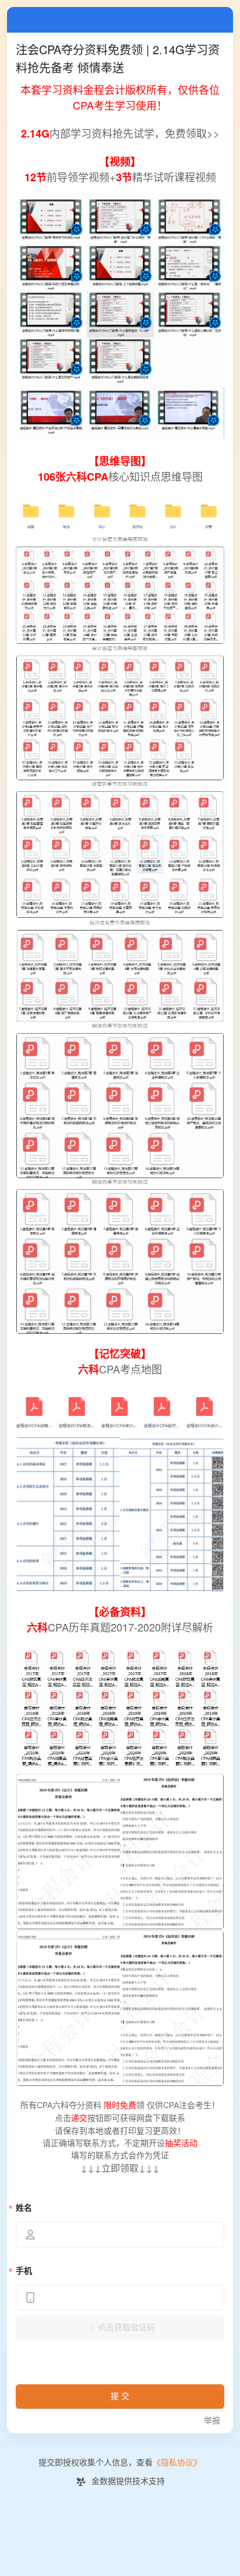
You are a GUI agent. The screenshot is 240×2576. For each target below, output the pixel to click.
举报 (212, 2421)
